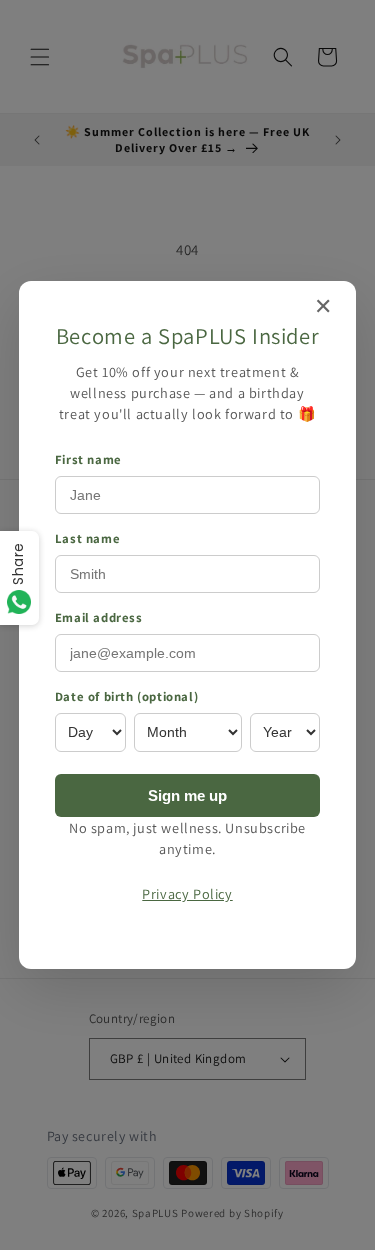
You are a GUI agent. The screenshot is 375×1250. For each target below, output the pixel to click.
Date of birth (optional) (126, 696)
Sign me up (187, 795)
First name (88, 459)
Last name (87, 538)
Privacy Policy (187, 893)
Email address (99, 617)
